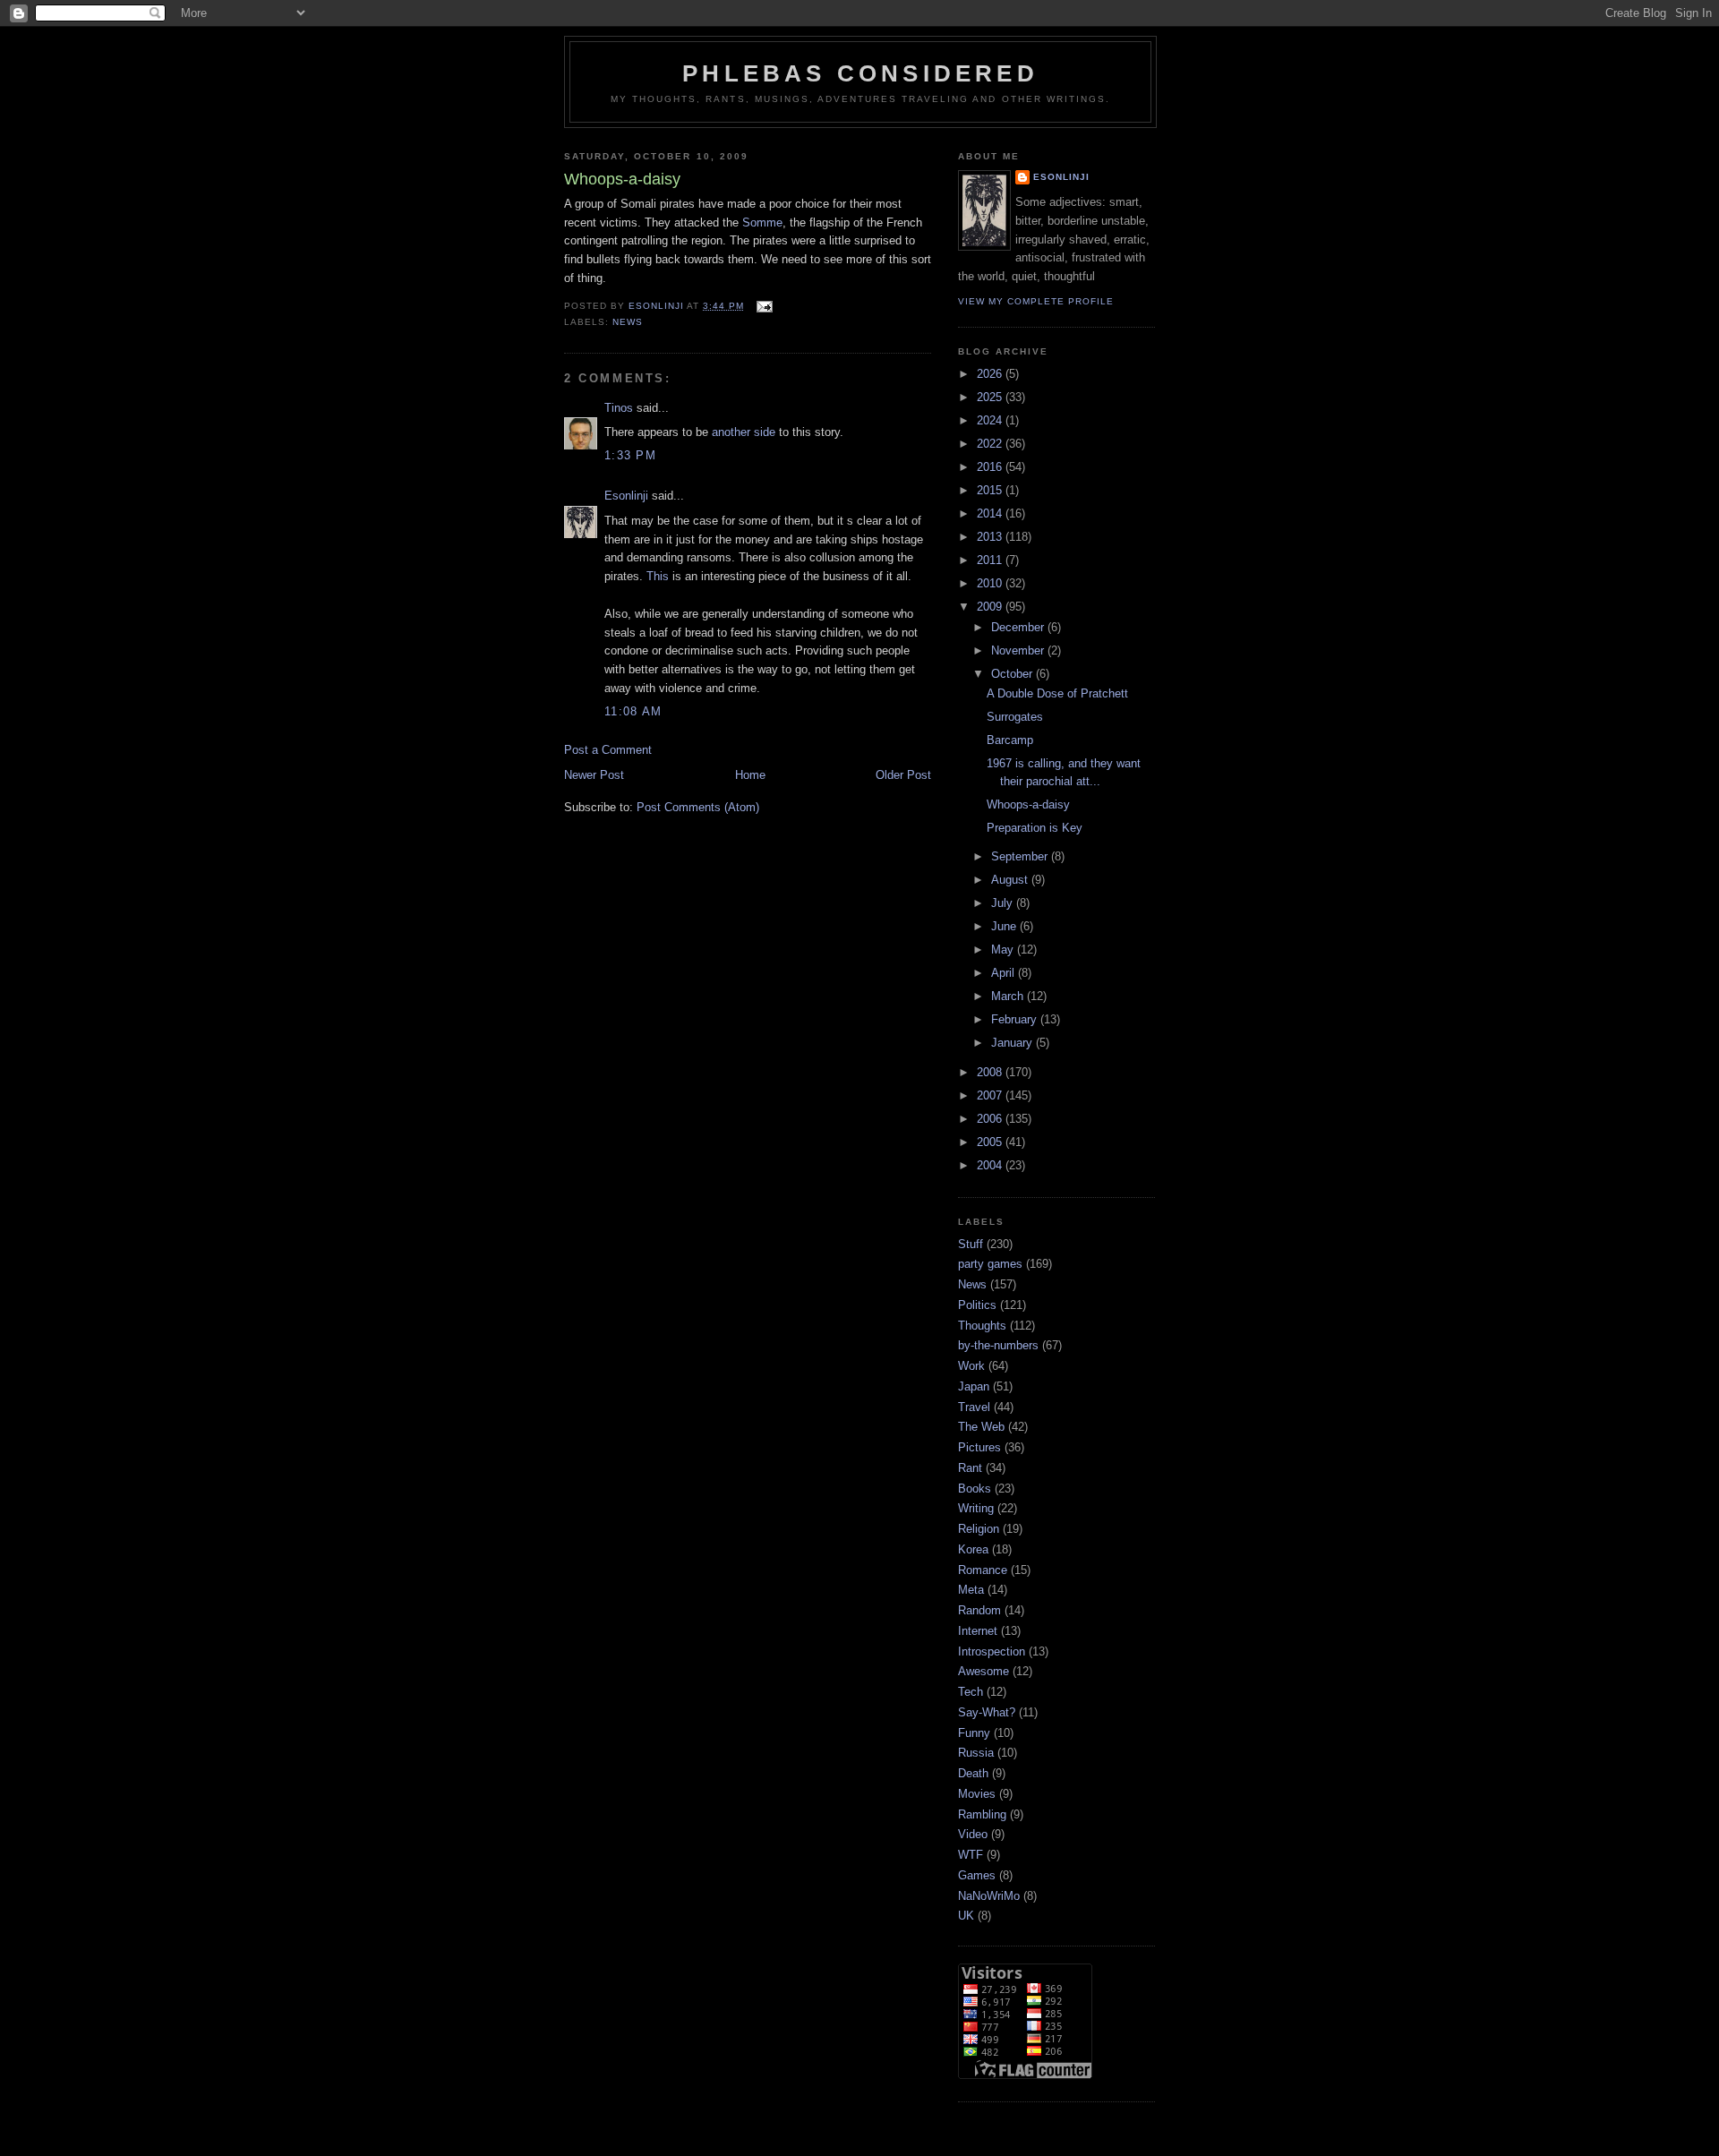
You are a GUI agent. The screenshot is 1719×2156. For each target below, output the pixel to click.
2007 (991, 1095)
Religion (979, 1529)
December (1019, 627)
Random (979, 1610)
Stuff (971, 1244)
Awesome (984, 1671)
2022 (991, 444)
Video (973, 1834)
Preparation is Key (1035, 828)
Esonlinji (626, 496)
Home (750, 775)
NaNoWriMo (989, 1896)
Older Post (903, 775)
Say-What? (987, 1712)
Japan (974, 1386)
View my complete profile (1036, 301)
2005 (991, 1142)
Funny (974, 1733)
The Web (981, 1427)
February (1016, 1019)
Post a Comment (608, 750)
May (1004, 950)
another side (744, 432)
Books (975, 1489)
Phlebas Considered (860, 73)
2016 (991, 467)
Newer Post (594, 775)
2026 (991, 374)
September (1021, 856)
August (1011, 880)
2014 (991, 513)
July (1004, 903)
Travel (974, 1407)
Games (977, 1875)
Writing (976, 1508)
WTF (971, 1855)
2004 (991, 1165)
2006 (991, 1119)
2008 (991, 1072)
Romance (983, 1570)
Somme (762, 222)
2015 (991, 490)
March (1009, 996)
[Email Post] (763, 306)
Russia (976, 1753)
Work (971, 1366)
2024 (991, 420)
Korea (973, 1549)
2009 (991, 607)
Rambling (982, 1814)
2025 (991, 397)
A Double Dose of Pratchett (1057, 693)
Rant (970, 1468)
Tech (971, 1692)
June (1005, 926)
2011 (991, 560)
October (1013, 674)
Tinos (619, 408)
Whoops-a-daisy (1028, 804)
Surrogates (1015, 717)
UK (966, 1916)
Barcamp (1010, 740)
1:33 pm (630, 455)
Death (973, 1773)
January (1013, 1043)
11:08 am (633, 711)
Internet (978, 1631)
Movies (977, 1794)
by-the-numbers (998, 1345)
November (1019, 650)
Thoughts (982, 1326)
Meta (971, 1590)
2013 (991, 537)
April (1005, 973)
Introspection (992, 1651)
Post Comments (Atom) (698, 807)
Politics (977, 1305)
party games (990, 1264)
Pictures (979, 1447)
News (628, 322)
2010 (991, 583)
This (658, 576)
